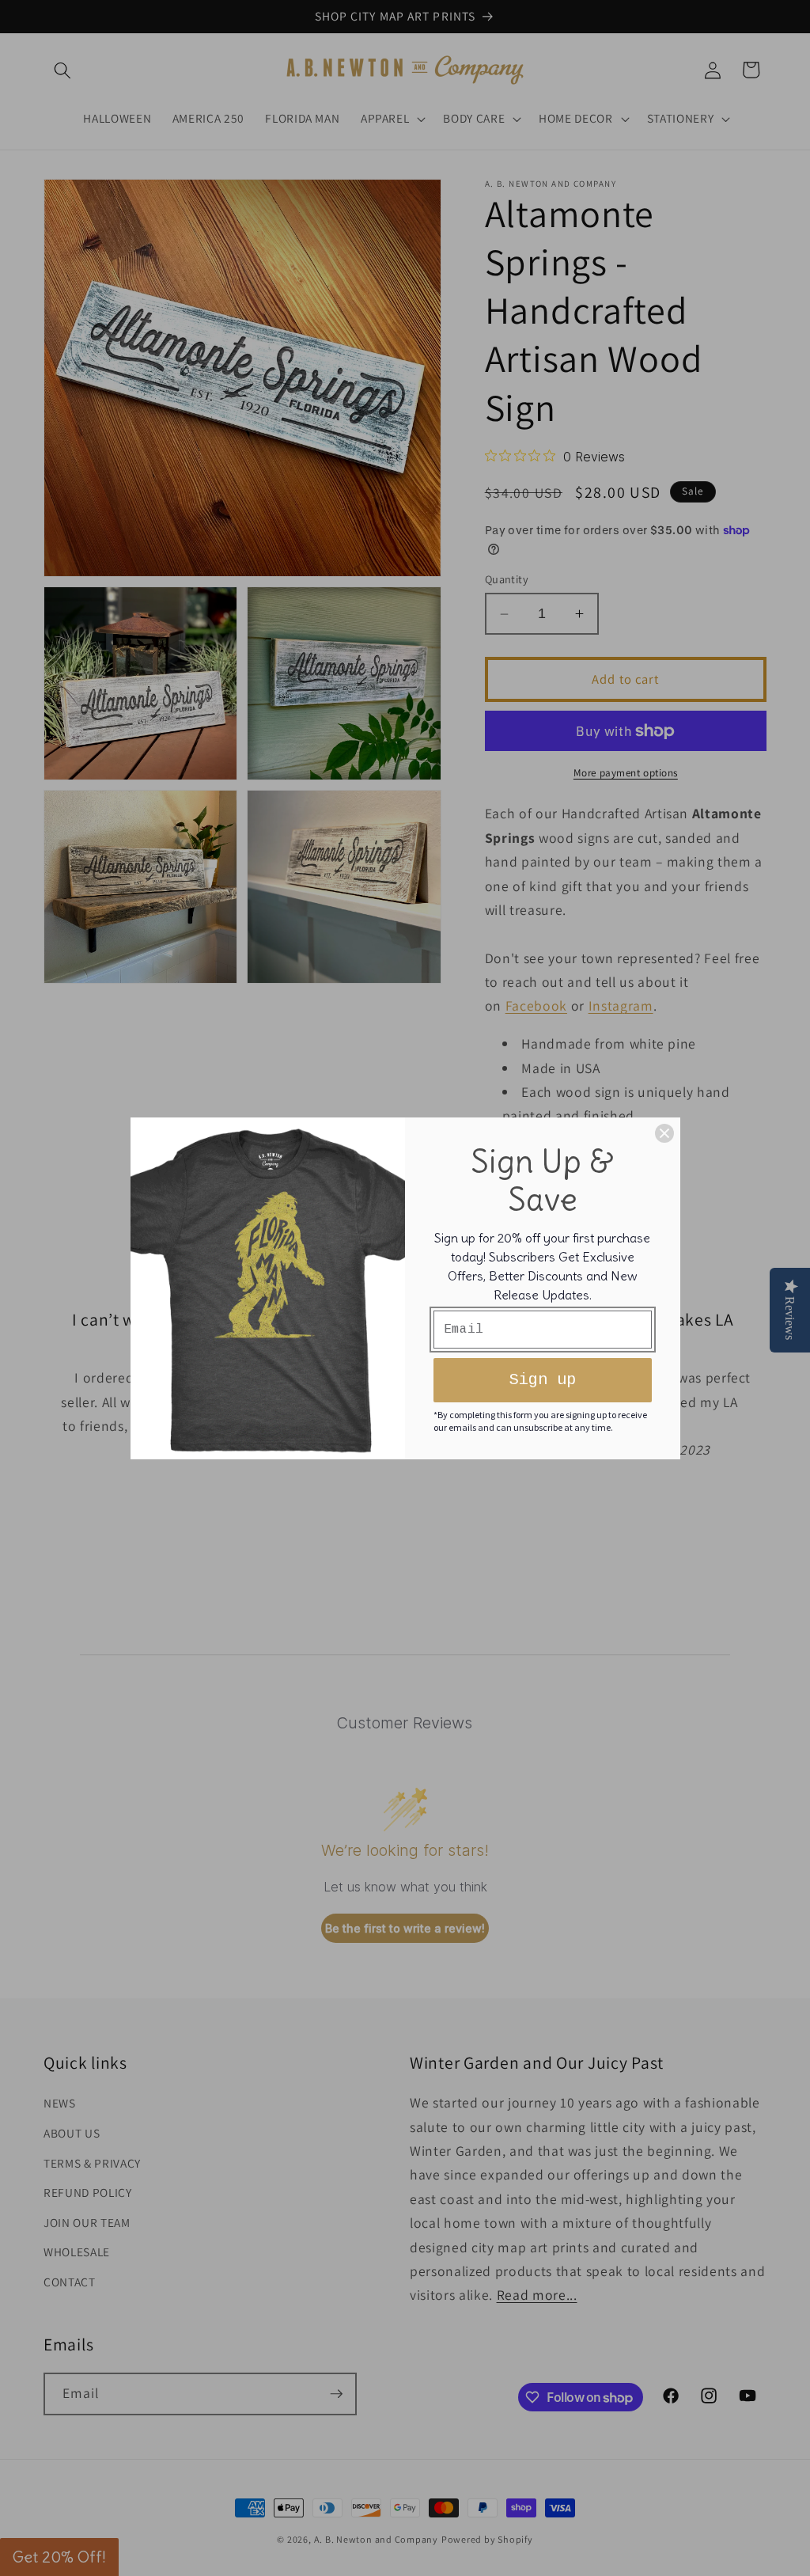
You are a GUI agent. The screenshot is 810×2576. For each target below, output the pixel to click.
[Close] (664, 1133)
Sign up (543, 1380)
